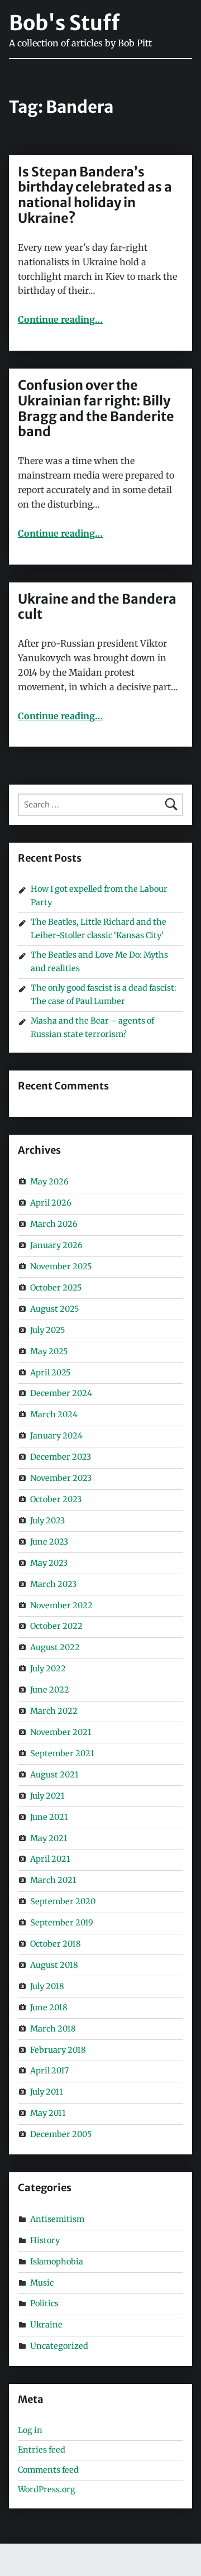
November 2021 (61, 1732)
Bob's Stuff (64, 23)
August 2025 (54, 1309)
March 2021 (53, 1880)
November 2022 (61, 1605)
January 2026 (56, 1245)
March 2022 (54, 1711)
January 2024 (56, 1436)
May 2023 (49, 1563)
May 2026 (49, 1182)
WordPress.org (47, 2489)
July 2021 (47, 1796)
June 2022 (50, 1690)
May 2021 (49, 1838)
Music (42, 2283)
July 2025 (47, 1330)
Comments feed (48, 2470)
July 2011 (47, 2092)
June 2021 (49, 1817)
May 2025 (49, 1351)
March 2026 (54, 1224)
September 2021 (62, 1753)
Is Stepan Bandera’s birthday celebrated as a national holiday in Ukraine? (95, 195)
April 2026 (51, 1203)
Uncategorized (59, 2346)
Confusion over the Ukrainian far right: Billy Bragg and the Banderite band (96, 408)
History (45, 2240)
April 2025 (50, 1373)
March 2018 (53, 2029)
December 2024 (61, 1393)
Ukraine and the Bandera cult (97, 607)
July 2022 (48, 1669)
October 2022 (56, 1626)
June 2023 (49, 1542)
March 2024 (54, 1414)
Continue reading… (60, 319)
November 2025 (61, 1267)
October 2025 (56, 1288)
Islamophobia (57, 2262)
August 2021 (54, 1775)
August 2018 (54, 1965)
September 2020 (63, 1901)
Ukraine (46, 2325)
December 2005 (61, 2134)
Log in (30, 2430)
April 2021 (50, 1859)
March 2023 (53, 1584)
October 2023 (56, 1499)
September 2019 (62, 1923)
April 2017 (49, 2071)
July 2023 (47, 1521)
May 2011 (48, 2113)
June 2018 (49, 2008)
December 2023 (61, 1457)
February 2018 (58, 2050)
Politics (44, 2303)
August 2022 (55, 1647)
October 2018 (56, 1944)
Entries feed (42, 2450)
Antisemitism (57, 2219)
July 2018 (47, 1986)
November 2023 (61, 1478)
